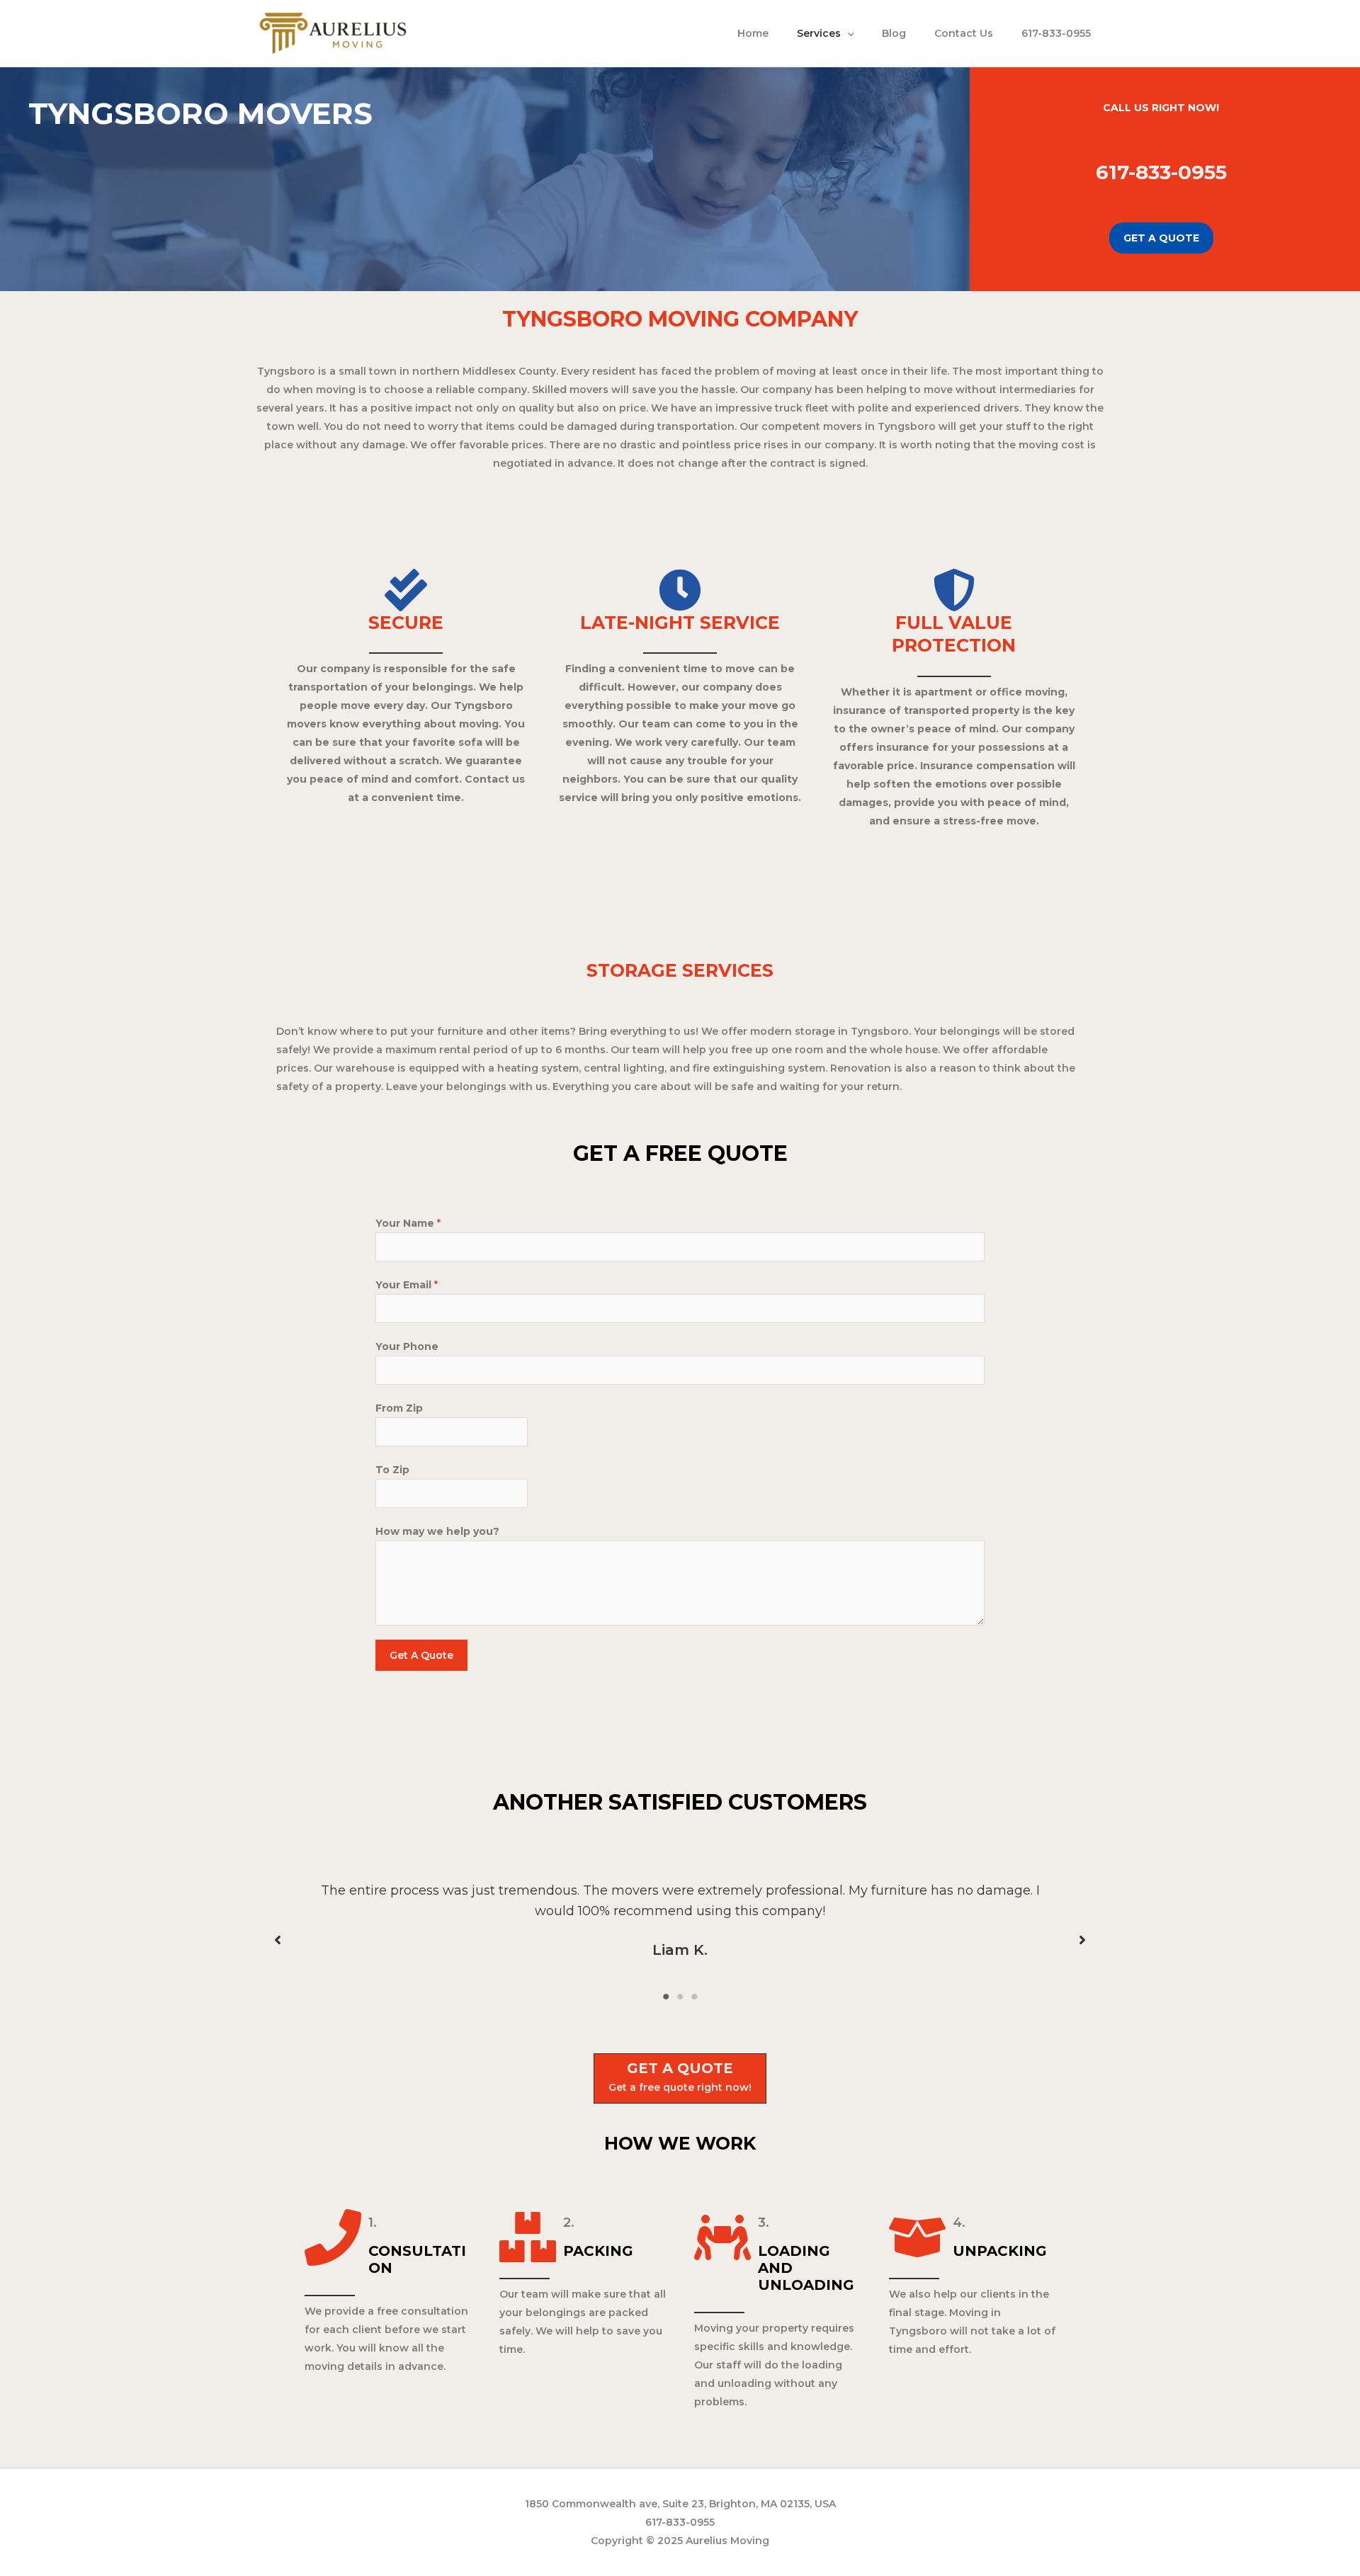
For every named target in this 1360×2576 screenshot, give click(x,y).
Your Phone (407, 1346)
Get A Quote (421, 1655)
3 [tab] (694, 1997)
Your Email (407, 1285)
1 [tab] (666, 1997)
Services (819, 33)
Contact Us (964, 33)
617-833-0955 (1056, 33)
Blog (894, 33)
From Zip (399, 1408)
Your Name (408, 1223)
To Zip (392, 1470)
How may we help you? (437, 1531)
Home (753, 33)
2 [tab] (680, 1997)
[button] (278, 1940)
